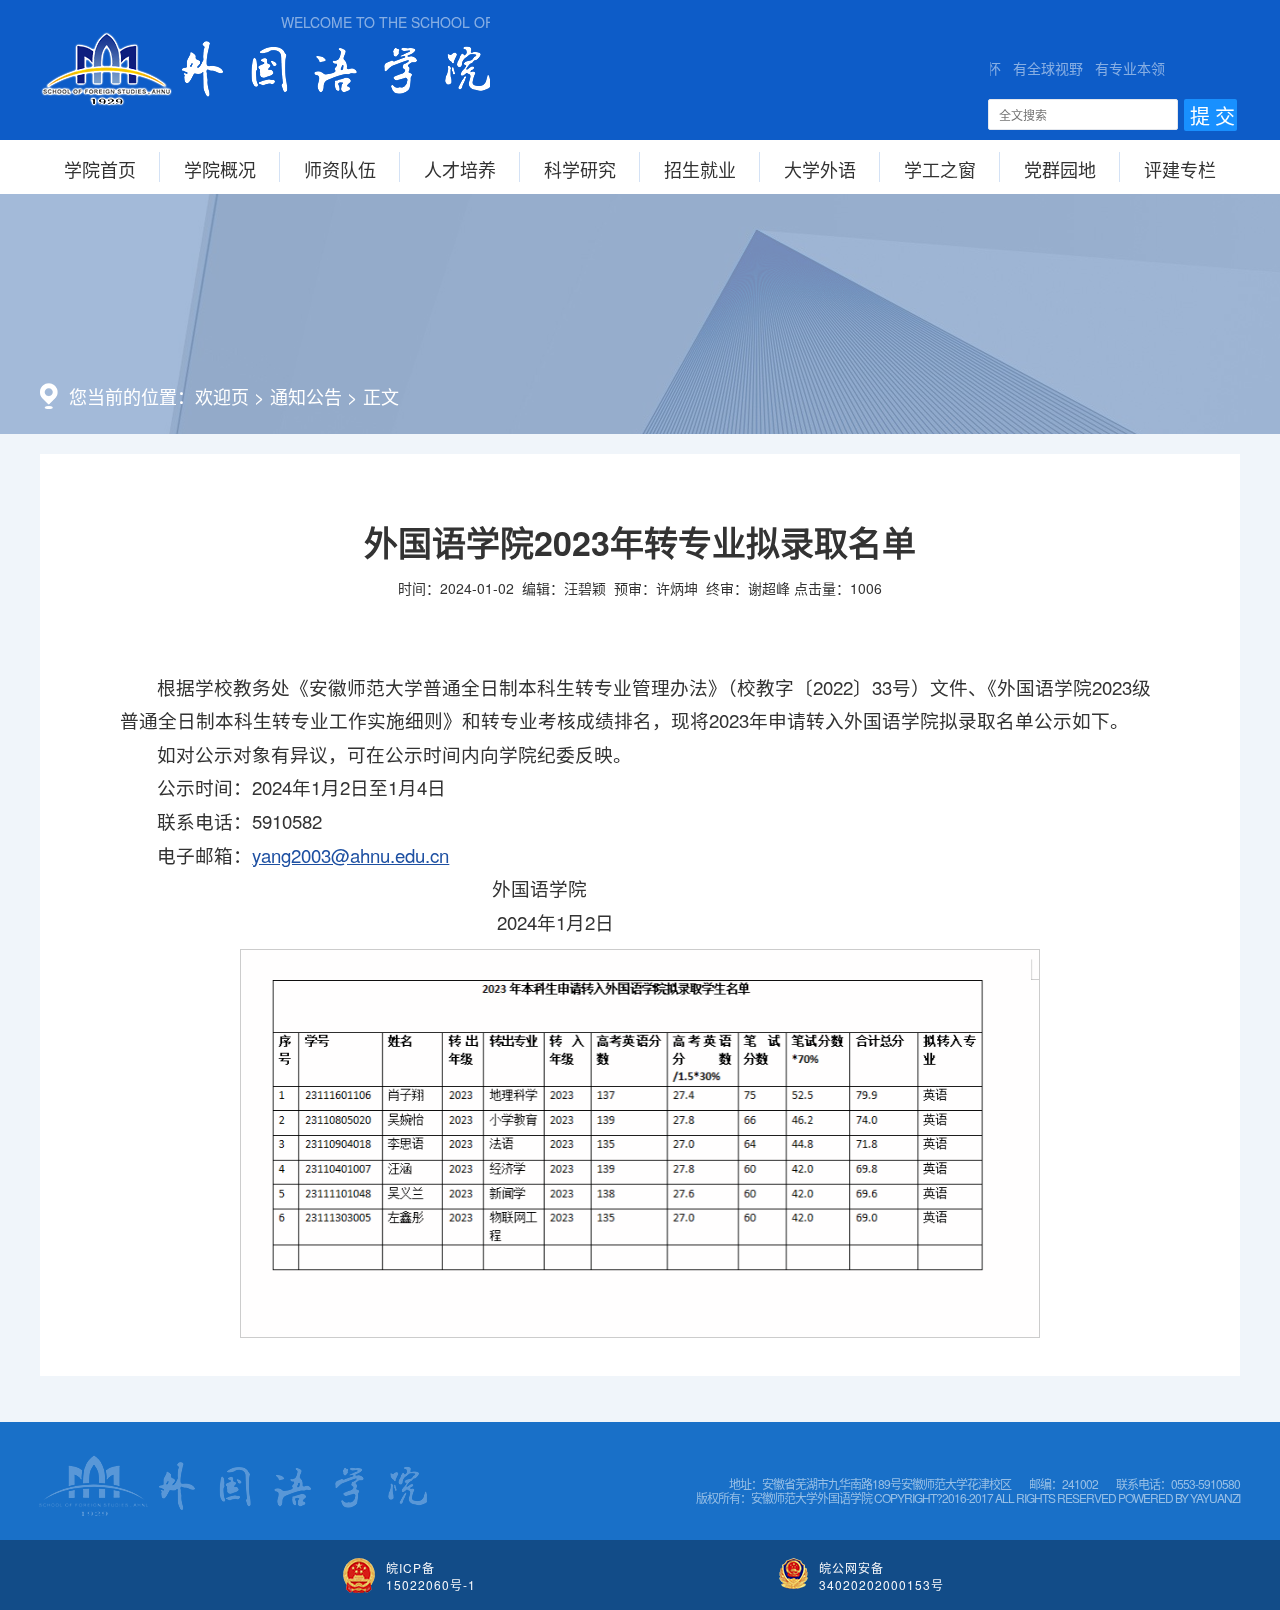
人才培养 (460, 169)
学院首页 (100, 169)
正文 (381, 396)
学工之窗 (940, 169)
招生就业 (700, 169)
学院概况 (220, 169)
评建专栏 (1180, 169)
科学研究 (580, 169)
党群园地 (1060, 169)
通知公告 (306, 396)
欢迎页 (222, 396)
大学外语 (820, 169)
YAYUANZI (1215, 1497)
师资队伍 (340, 169)
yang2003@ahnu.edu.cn (350, 855)
